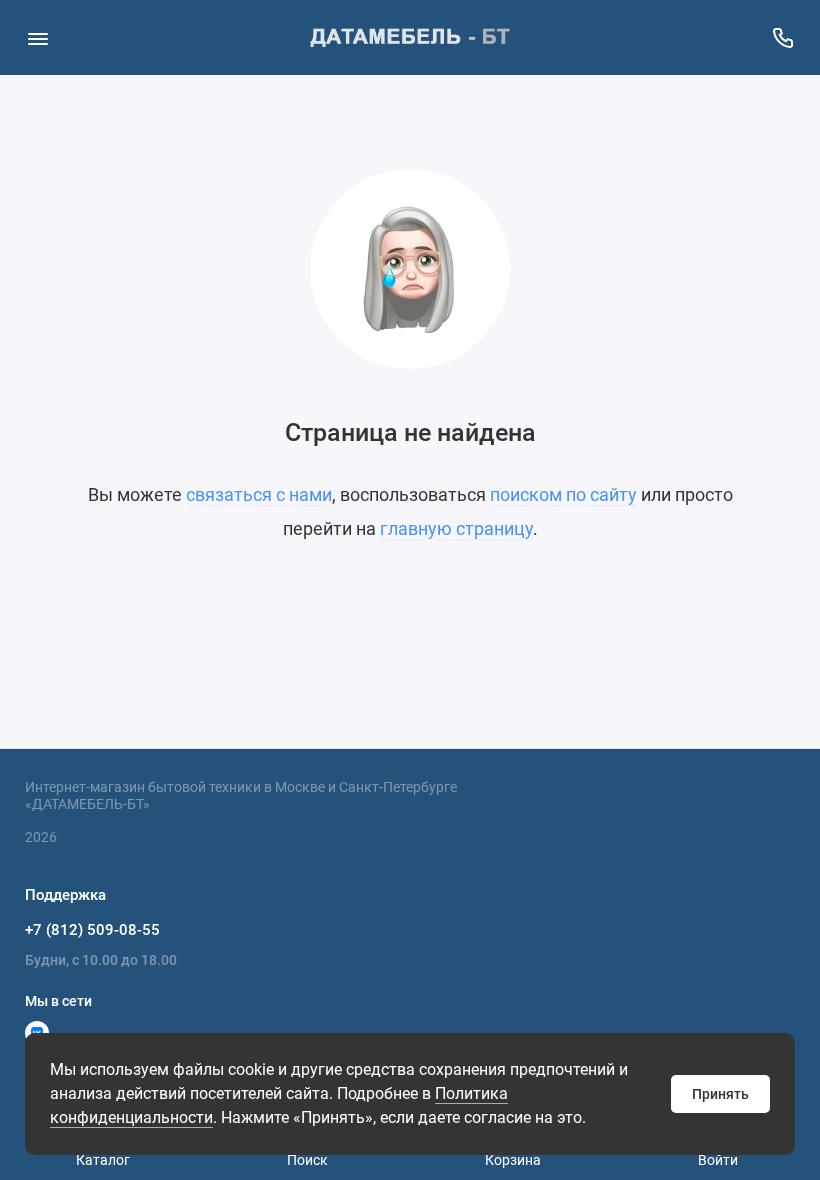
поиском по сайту (563, 494)
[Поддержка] (782, 37)
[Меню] (37, 37)
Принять (720, 1094)
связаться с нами (259, 494)
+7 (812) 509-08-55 (92, 930)
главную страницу (456, 528)
